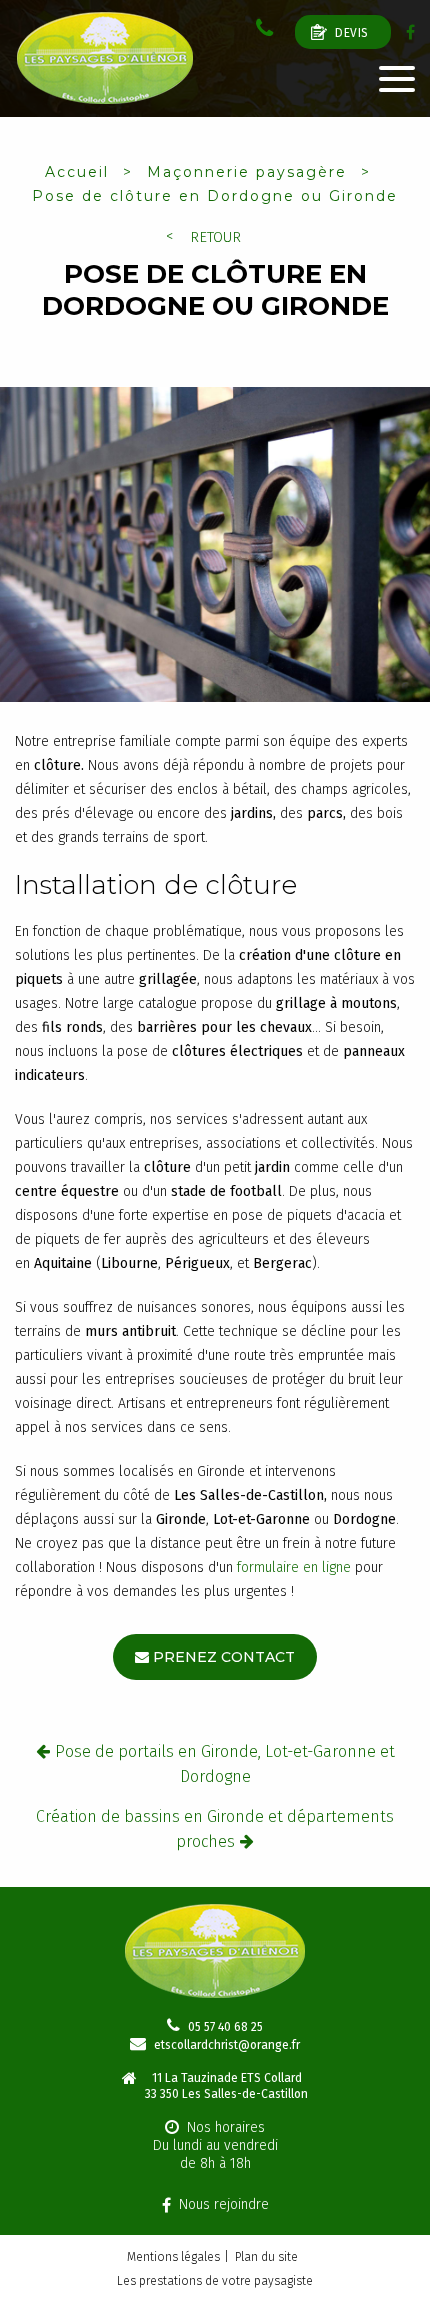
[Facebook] (410, 32)
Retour (215, 237)
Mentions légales (173, 2257)
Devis (352, 33)
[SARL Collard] (105, 58)
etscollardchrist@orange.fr (227, 2045)
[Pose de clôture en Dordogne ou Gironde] (215, 548)
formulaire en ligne (294, 1567)
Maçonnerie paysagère (247, 172)
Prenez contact (224, 1657)
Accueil (77, 172)
